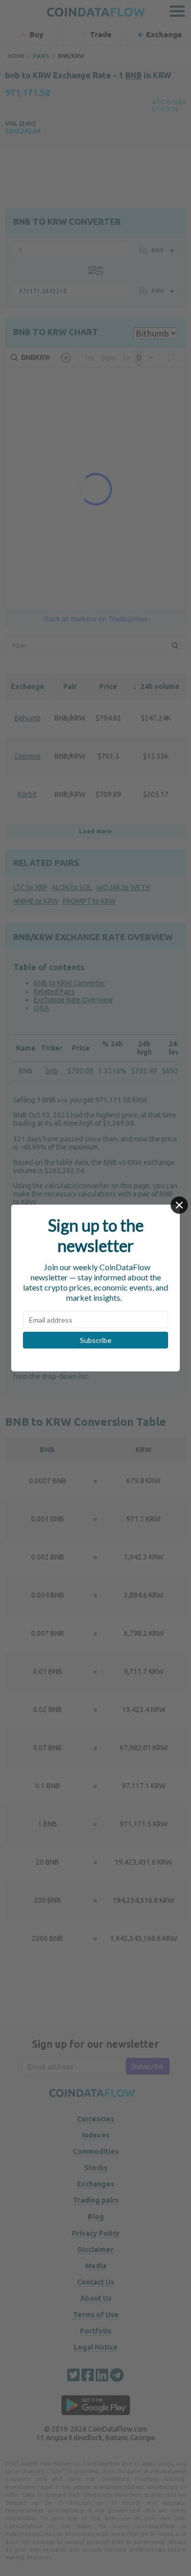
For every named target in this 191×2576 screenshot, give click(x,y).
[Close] (179, 1205)
